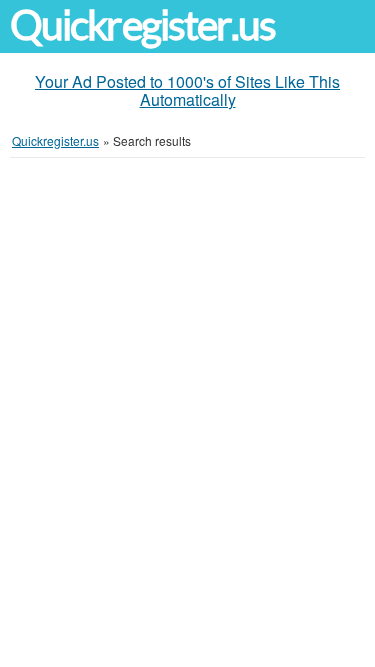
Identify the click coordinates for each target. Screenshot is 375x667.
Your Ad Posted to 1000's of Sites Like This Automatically (187, 90)
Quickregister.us (143, 25)
